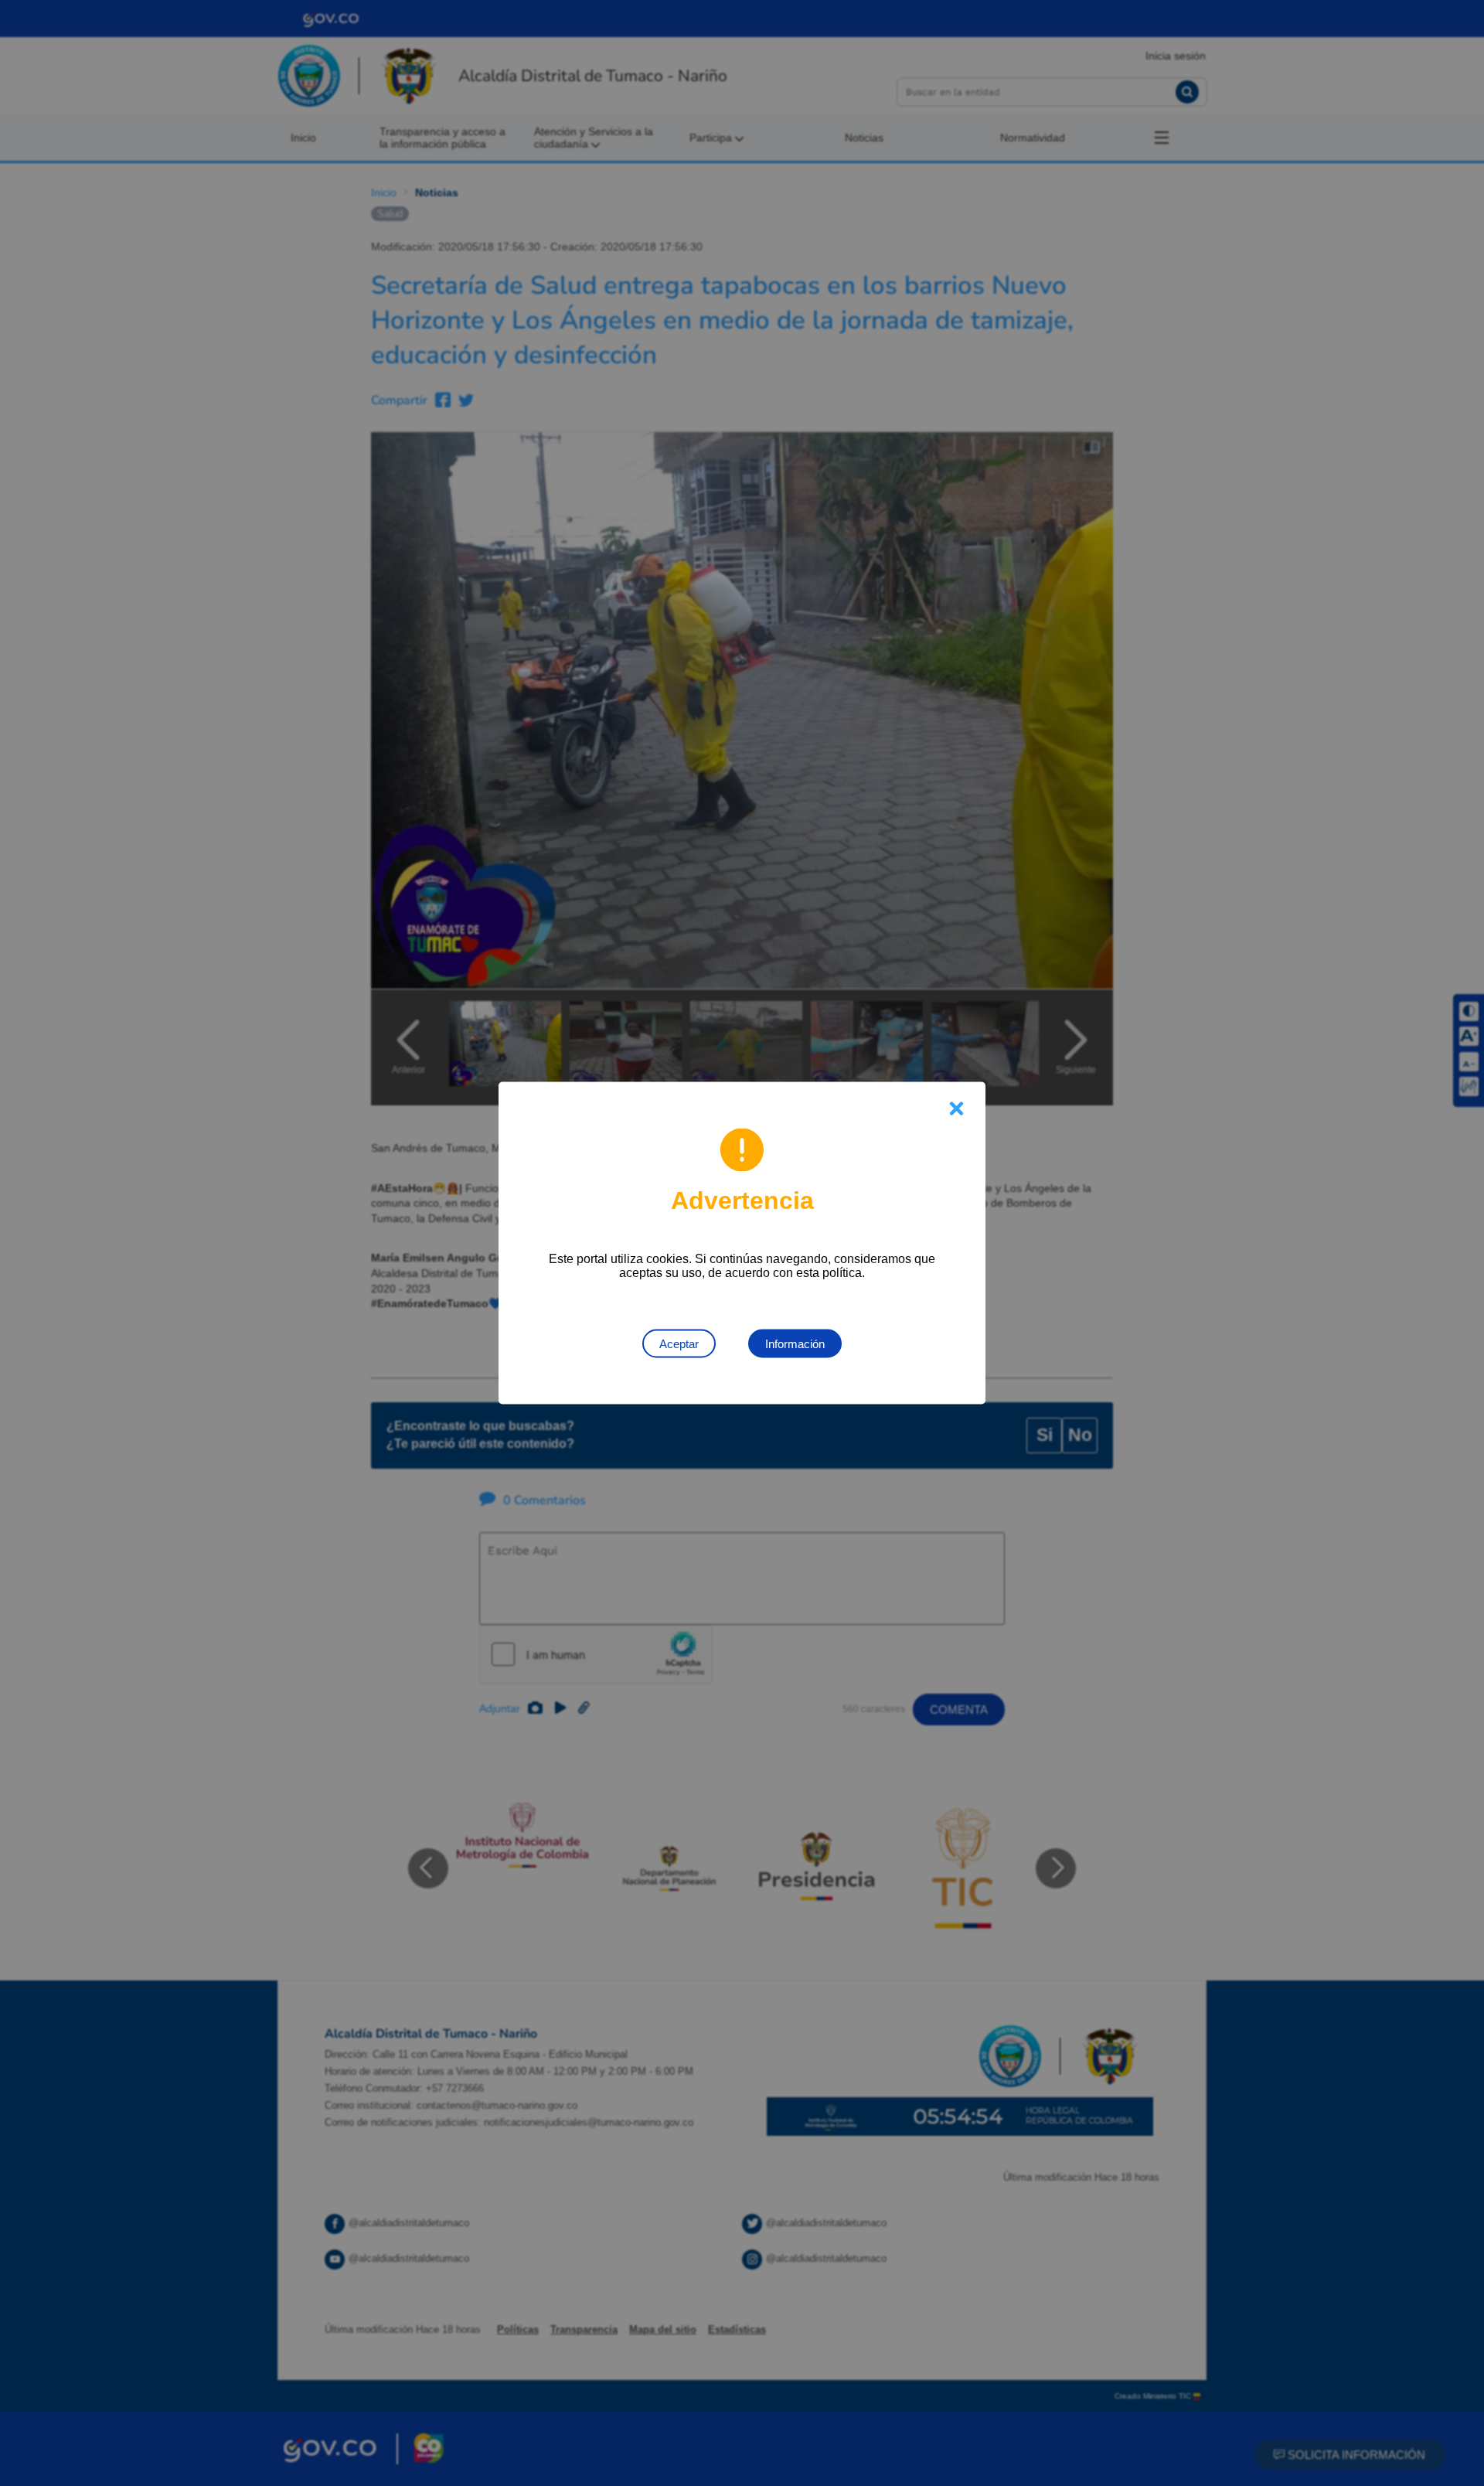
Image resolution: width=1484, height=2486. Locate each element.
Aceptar (679, 1344)
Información (795, 1344)
